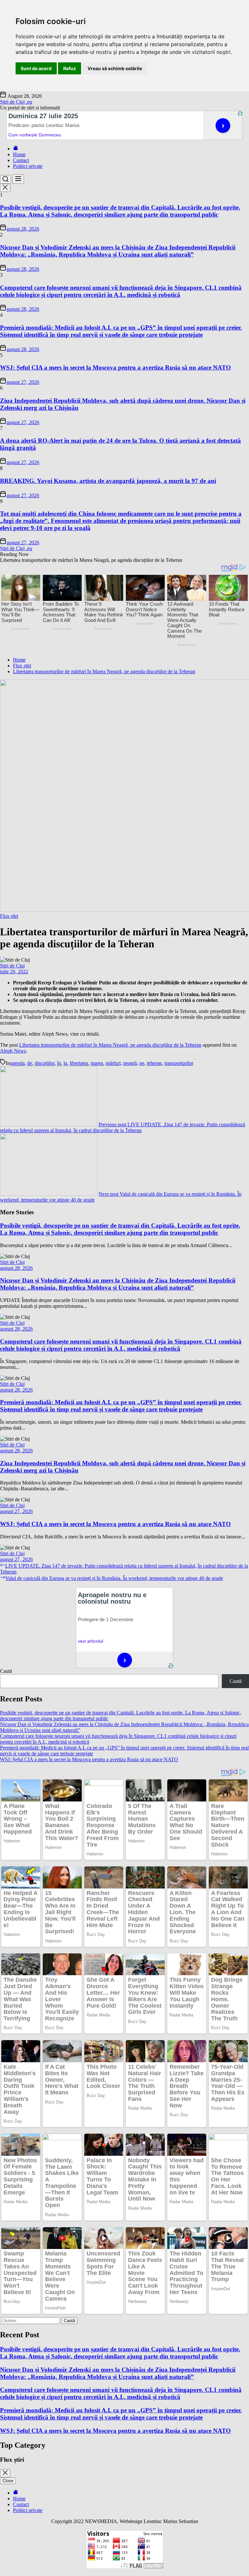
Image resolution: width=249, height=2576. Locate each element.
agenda (17, 1063)
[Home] (16, 149)
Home (19, 154)
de (30, 1063)
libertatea (79, 1063)
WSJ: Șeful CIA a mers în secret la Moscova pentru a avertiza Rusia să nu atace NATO (115, 367)
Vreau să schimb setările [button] (115, 68)
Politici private (28, 166)
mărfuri (113, 1063)
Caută (6, 1671)
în (59, 1063)
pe (142, 1063)
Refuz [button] (70, 68)
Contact (21, 160)
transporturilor (179, 1063)
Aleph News (13, 1051)
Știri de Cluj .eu (16, 102)
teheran (154, 1063)
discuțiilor (45, 1063)
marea (97, 1063)
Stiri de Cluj (12, 966)
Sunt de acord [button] (36, 68)
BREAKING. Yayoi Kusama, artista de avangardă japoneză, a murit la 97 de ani (108, 481)
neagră (130, 1063)
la (65, 1063)
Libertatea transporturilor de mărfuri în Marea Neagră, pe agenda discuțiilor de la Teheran (110, 1045)
